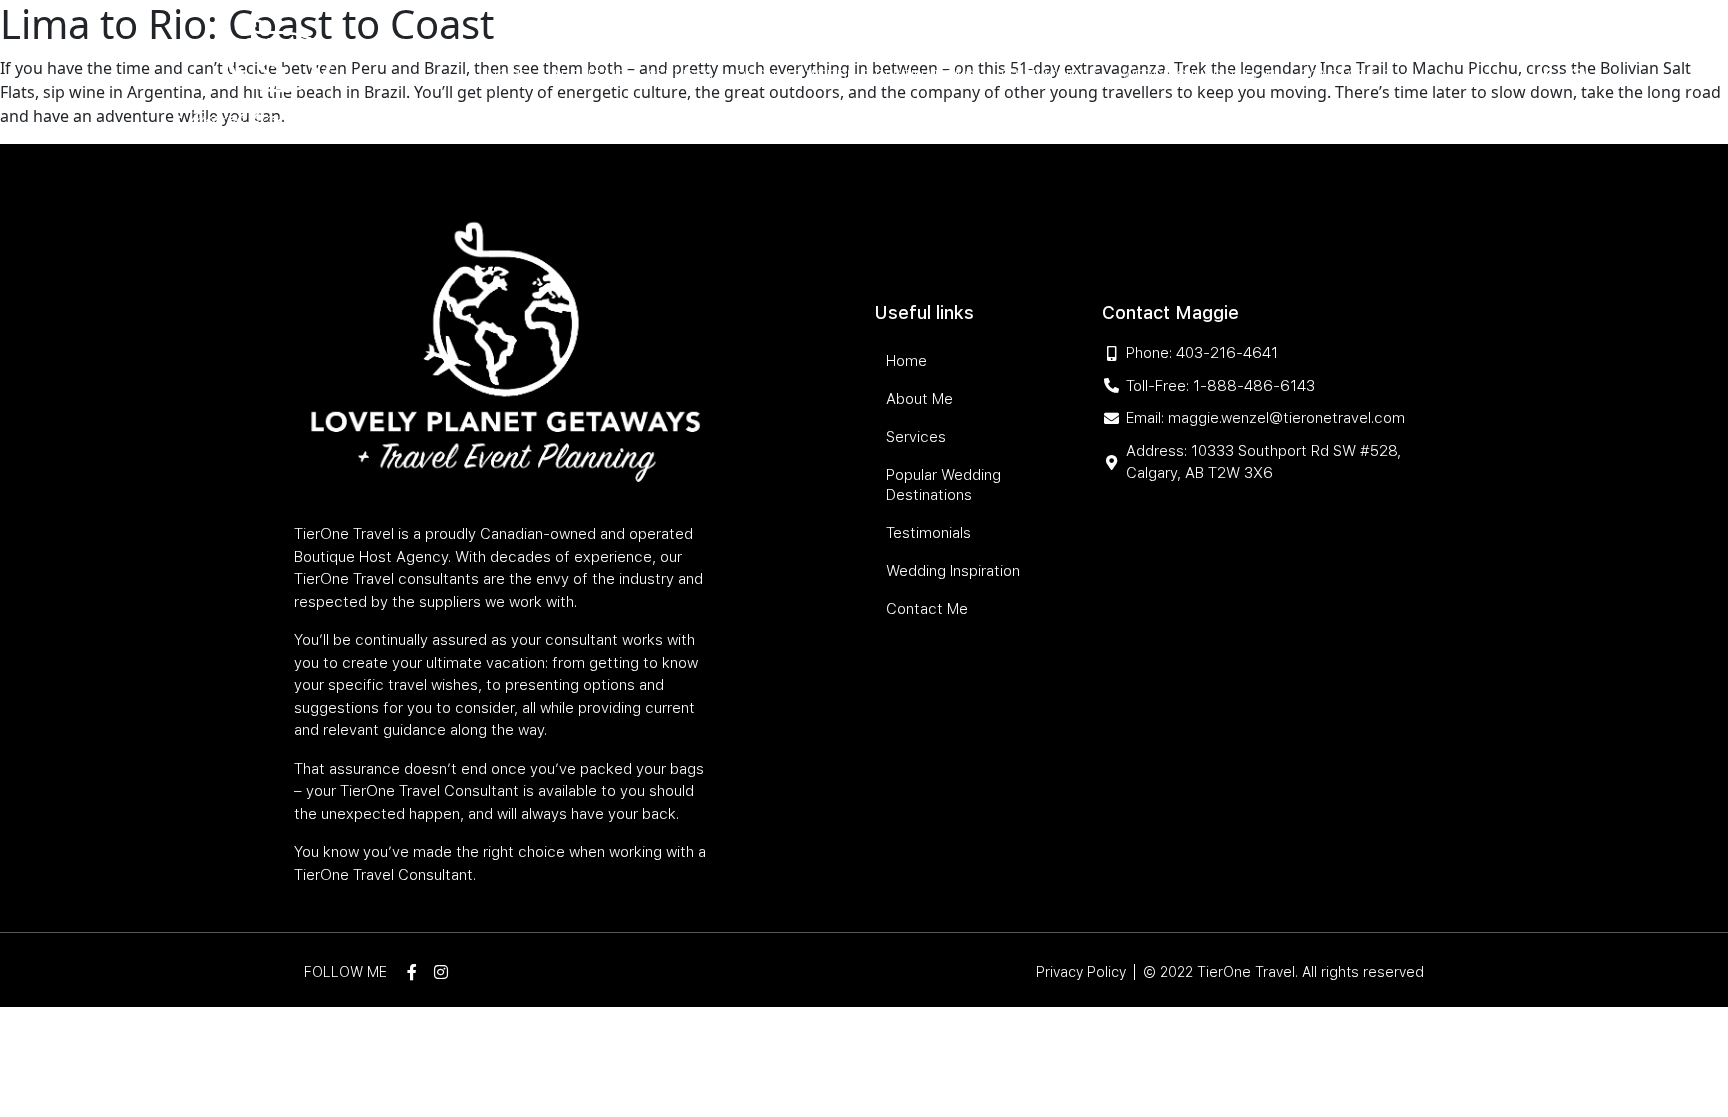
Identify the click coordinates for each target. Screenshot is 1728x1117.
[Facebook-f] (1546, 76)
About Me (588, 76)
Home (507, 76)
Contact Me (1344, 76)
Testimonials (1048, 76)
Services (680, 76)
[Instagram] (1578, 76)
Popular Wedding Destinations (855, 76)
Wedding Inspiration (1198, 76)
